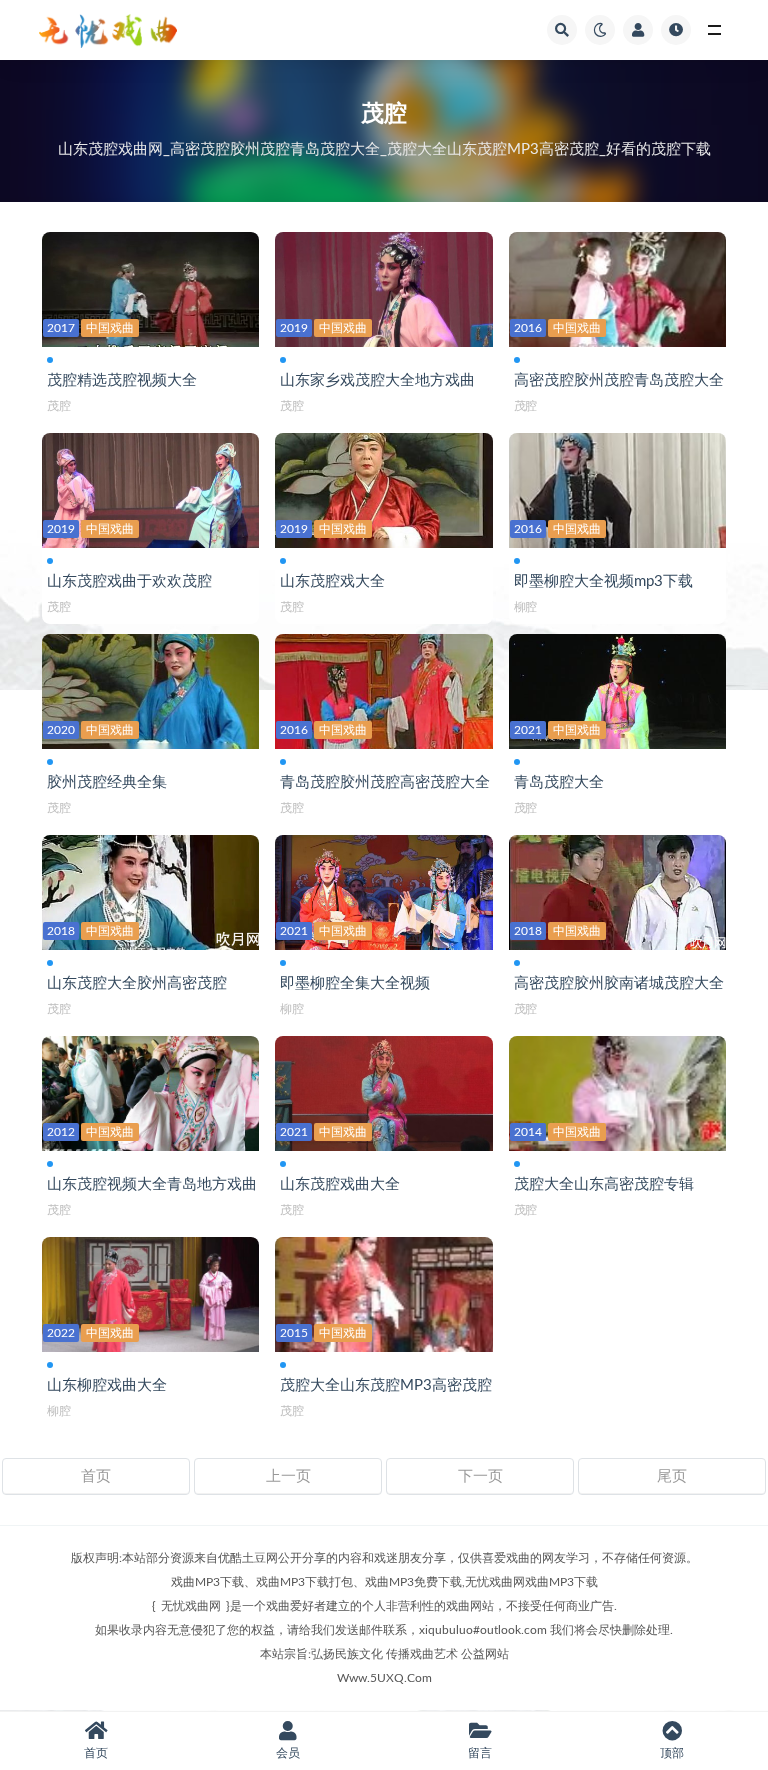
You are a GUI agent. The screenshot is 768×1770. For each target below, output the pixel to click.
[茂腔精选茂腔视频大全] (150, 285)
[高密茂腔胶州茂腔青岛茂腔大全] (617, 285)
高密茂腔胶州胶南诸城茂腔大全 (619, 983)
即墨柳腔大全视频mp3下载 (603, 581)
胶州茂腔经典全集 (107, 782)
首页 (96, 1476)
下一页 (480, 1476)
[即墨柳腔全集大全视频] (383, 888)
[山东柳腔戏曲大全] (150, 1290)
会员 (288, 1753)
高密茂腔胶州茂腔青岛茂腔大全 (619, 380)
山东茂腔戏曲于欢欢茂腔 (129, 581)
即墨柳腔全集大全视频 (355, 983)
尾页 (672, 1476)
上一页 (288, 1476)
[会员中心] (638, 30)
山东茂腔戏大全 (332, 581)
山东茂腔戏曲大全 (340, 1184)
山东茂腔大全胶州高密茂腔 (137, 983)
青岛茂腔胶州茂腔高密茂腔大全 (385, 782)
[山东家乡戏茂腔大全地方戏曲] (383, 285)
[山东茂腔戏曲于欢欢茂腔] (150, 486)
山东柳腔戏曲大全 (107, 1385)
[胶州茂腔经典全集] (150, 687)
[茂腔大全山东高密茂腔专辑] (617, 1089)
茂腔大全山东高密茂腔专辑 (604, 1184)
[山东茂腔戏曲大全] (383, 1089)
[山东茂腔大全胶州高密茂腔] (150, 888)
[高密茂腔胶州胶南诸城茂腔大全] (617, 888)
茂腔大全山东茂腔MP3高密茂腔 (386, 1385)
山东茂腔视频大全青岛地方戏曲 (152, 1184)
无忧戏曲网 (191, 1606)
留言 (480, 1753)
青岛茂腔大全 (559, 782)
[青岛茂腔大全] (617, 687)
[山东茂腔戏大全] (383, 486)
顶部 (672, 1753)
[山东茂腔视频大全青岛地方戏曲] (150, 1089)
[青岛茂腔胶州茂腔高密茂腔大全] (383, 687)
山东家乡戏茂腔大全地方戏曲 (377, 380)
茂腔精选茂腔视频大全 (122, 380)
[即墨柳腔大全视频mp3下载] (617, 486)
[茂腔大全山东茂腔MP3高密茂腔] (383, 1290)
